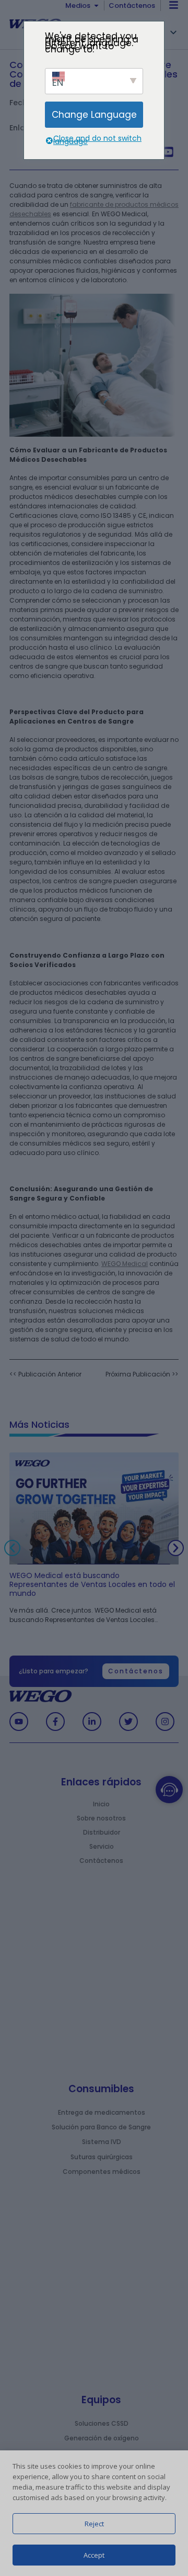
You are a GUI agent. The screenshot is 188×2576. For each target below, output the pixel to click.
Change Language (94, 115)
